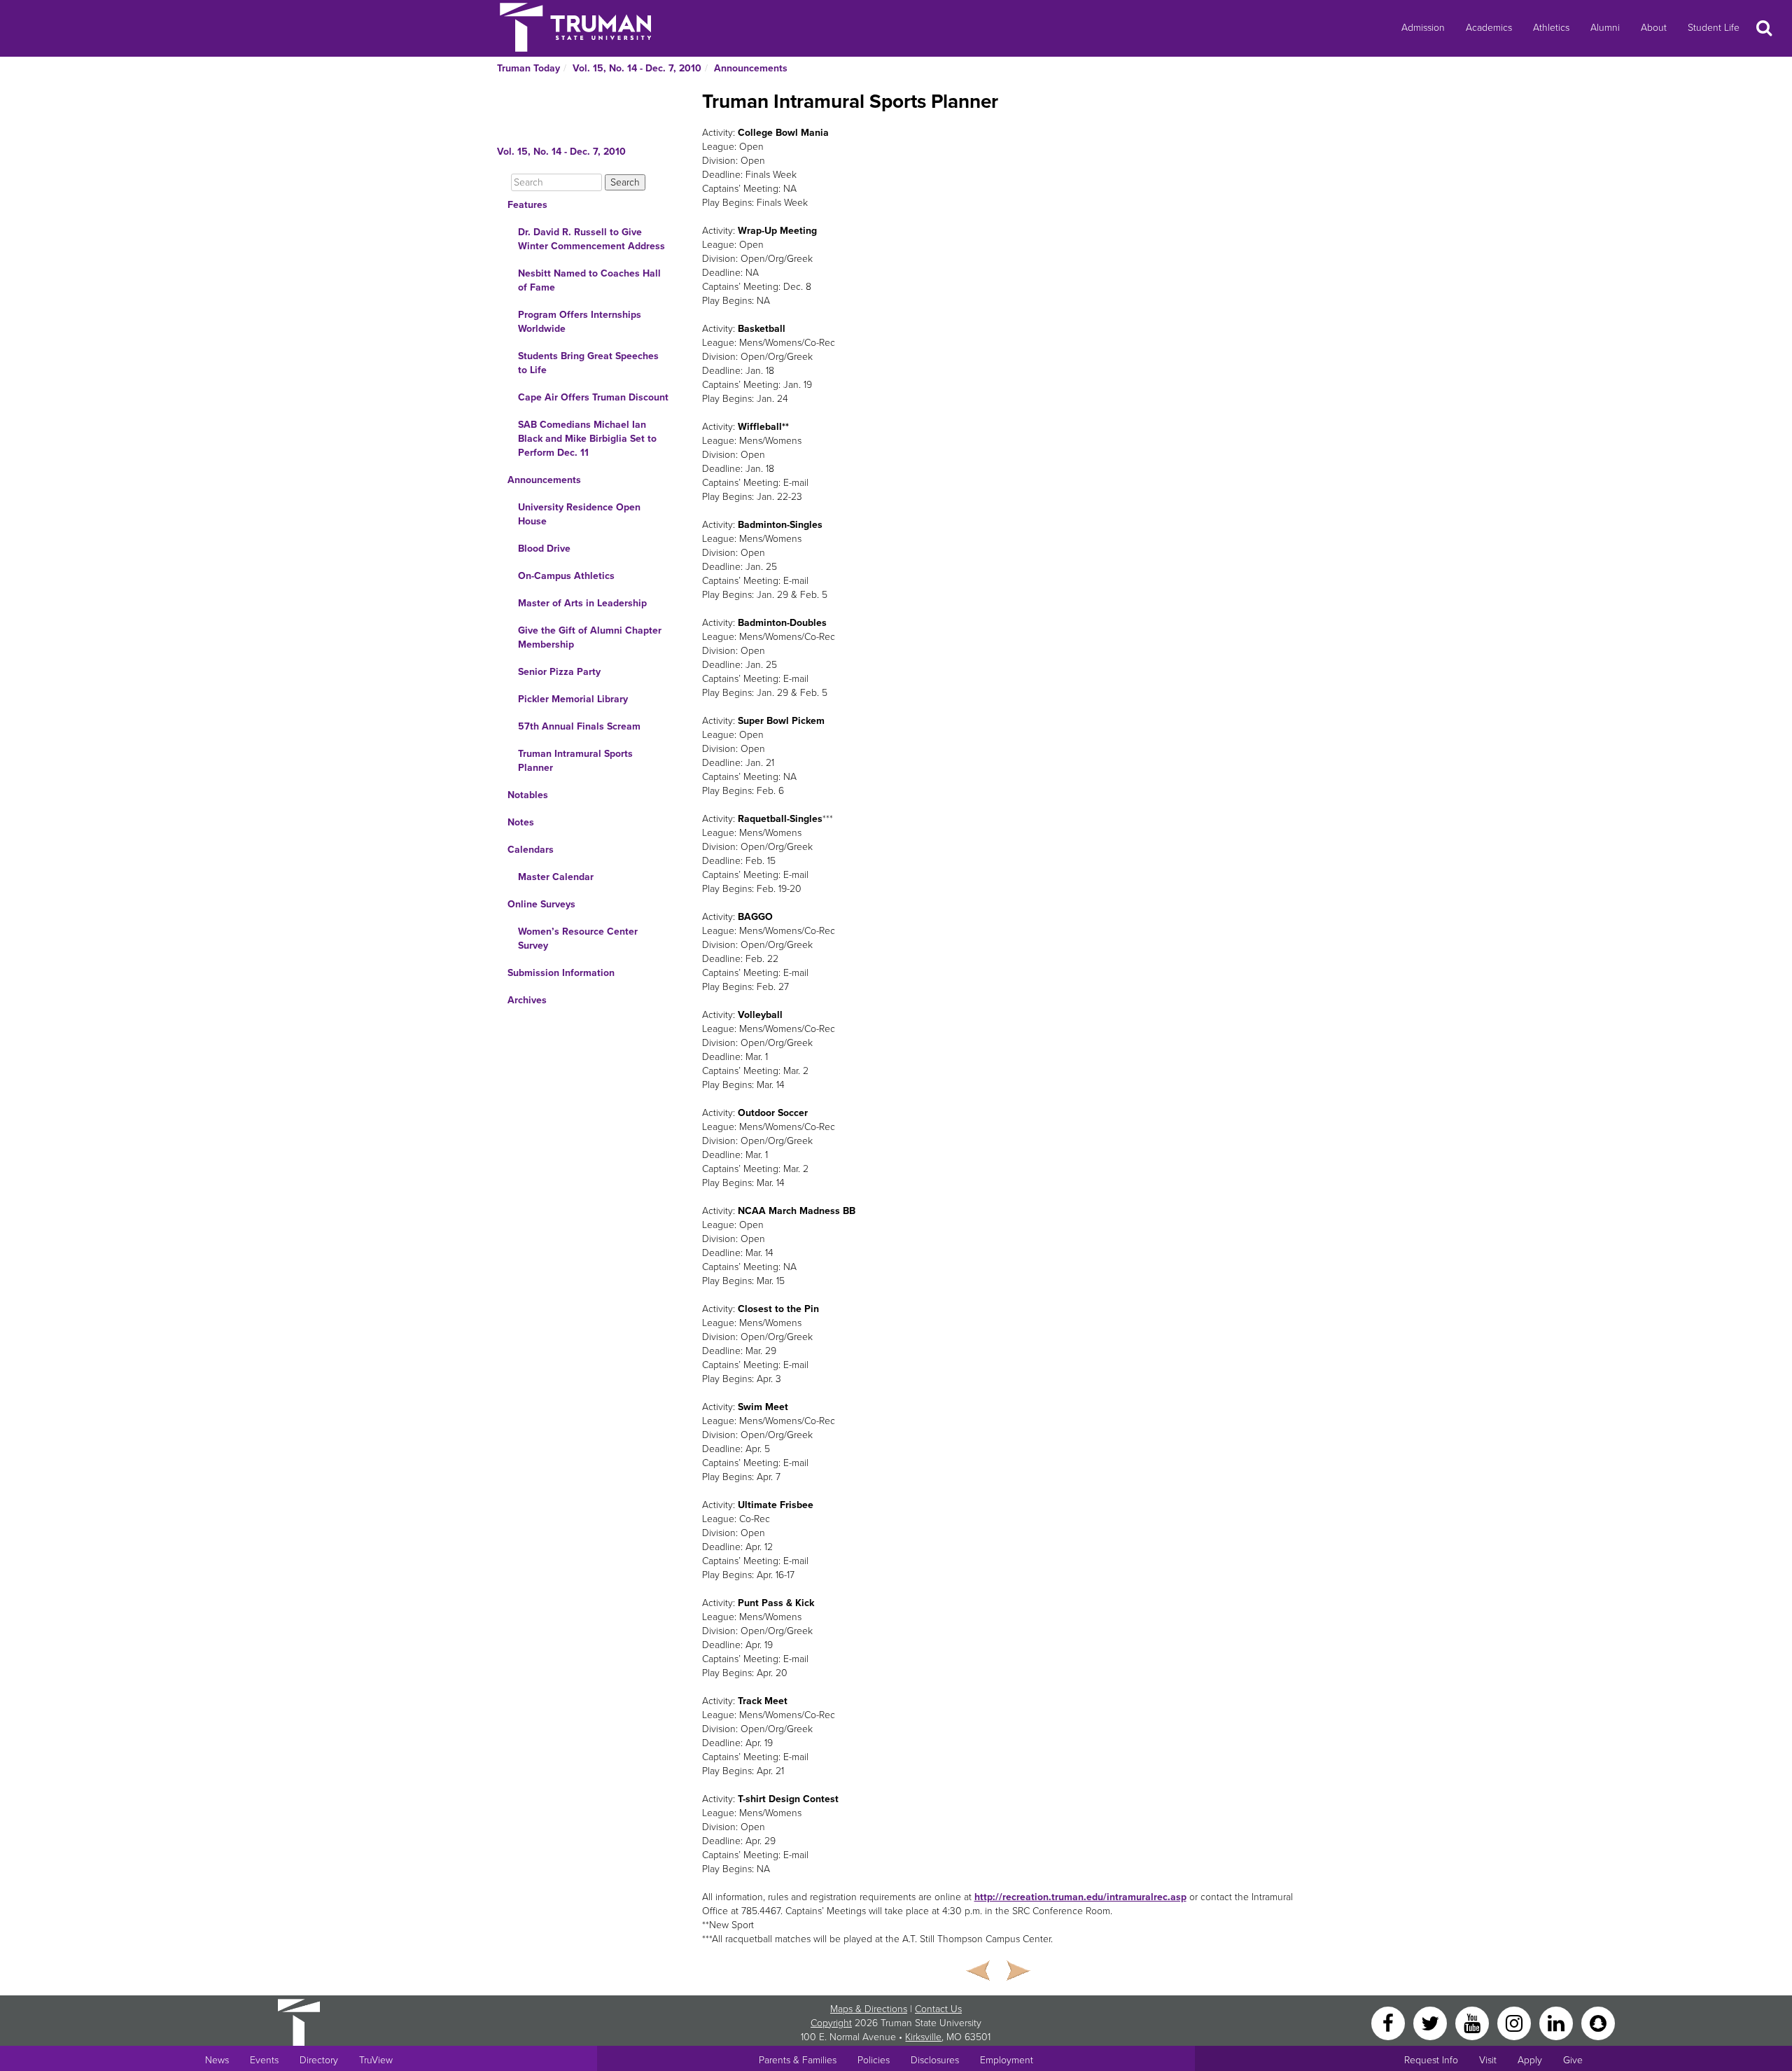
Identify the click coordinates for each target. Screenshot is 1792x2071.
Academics (1489, 28)
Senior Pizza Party (559, 672)
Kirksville (923, 2037)
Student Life (1714, 28)
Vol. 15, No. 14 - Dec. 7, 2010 (637, 68)
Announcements (751, 68)
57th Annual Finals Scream (579, 726)
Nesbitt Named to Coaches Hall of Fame (589, 280)
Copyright (831, 2023)
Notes (521, 822)
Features (527, 205)
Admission (1423, 28)
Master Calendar (556, 877)
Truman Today (528, 68)
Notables (528, 795)
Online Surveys (541, 904)
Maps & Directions (869, 2009)
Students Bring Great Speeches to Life (588, 363)
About (1654, 28)
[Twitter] (1431, 2022)
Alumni (1605, 28)
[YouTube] (1473, 2022)
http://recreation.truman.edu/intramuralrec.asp (1080, 1897)
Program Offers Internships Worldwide (580, 322)
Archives (527, 1000)
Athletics (1551, 28)
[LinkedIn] (1557, 2022)
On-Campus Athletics (566, 576)
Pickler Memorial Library (573, 699)
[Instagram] (1515, 2022)
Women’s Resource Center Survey (578, 939)
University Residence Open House (579, 514)
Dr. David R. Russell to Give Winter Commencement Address (591, 239)
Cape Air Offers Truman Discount (593, 397)
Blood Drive (544, 549)
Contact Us (938, 2009)
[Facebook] (1389, 2022)
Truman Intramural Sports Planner (575, 761)
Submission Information (561, 973)
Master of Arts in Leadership (582, 603)
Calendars (531, 850)
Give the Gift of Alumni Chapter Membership (590, 637)
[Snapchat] (1598, 2022)
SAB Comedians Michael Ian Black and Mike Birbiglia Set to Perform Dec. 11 (587, 439)
